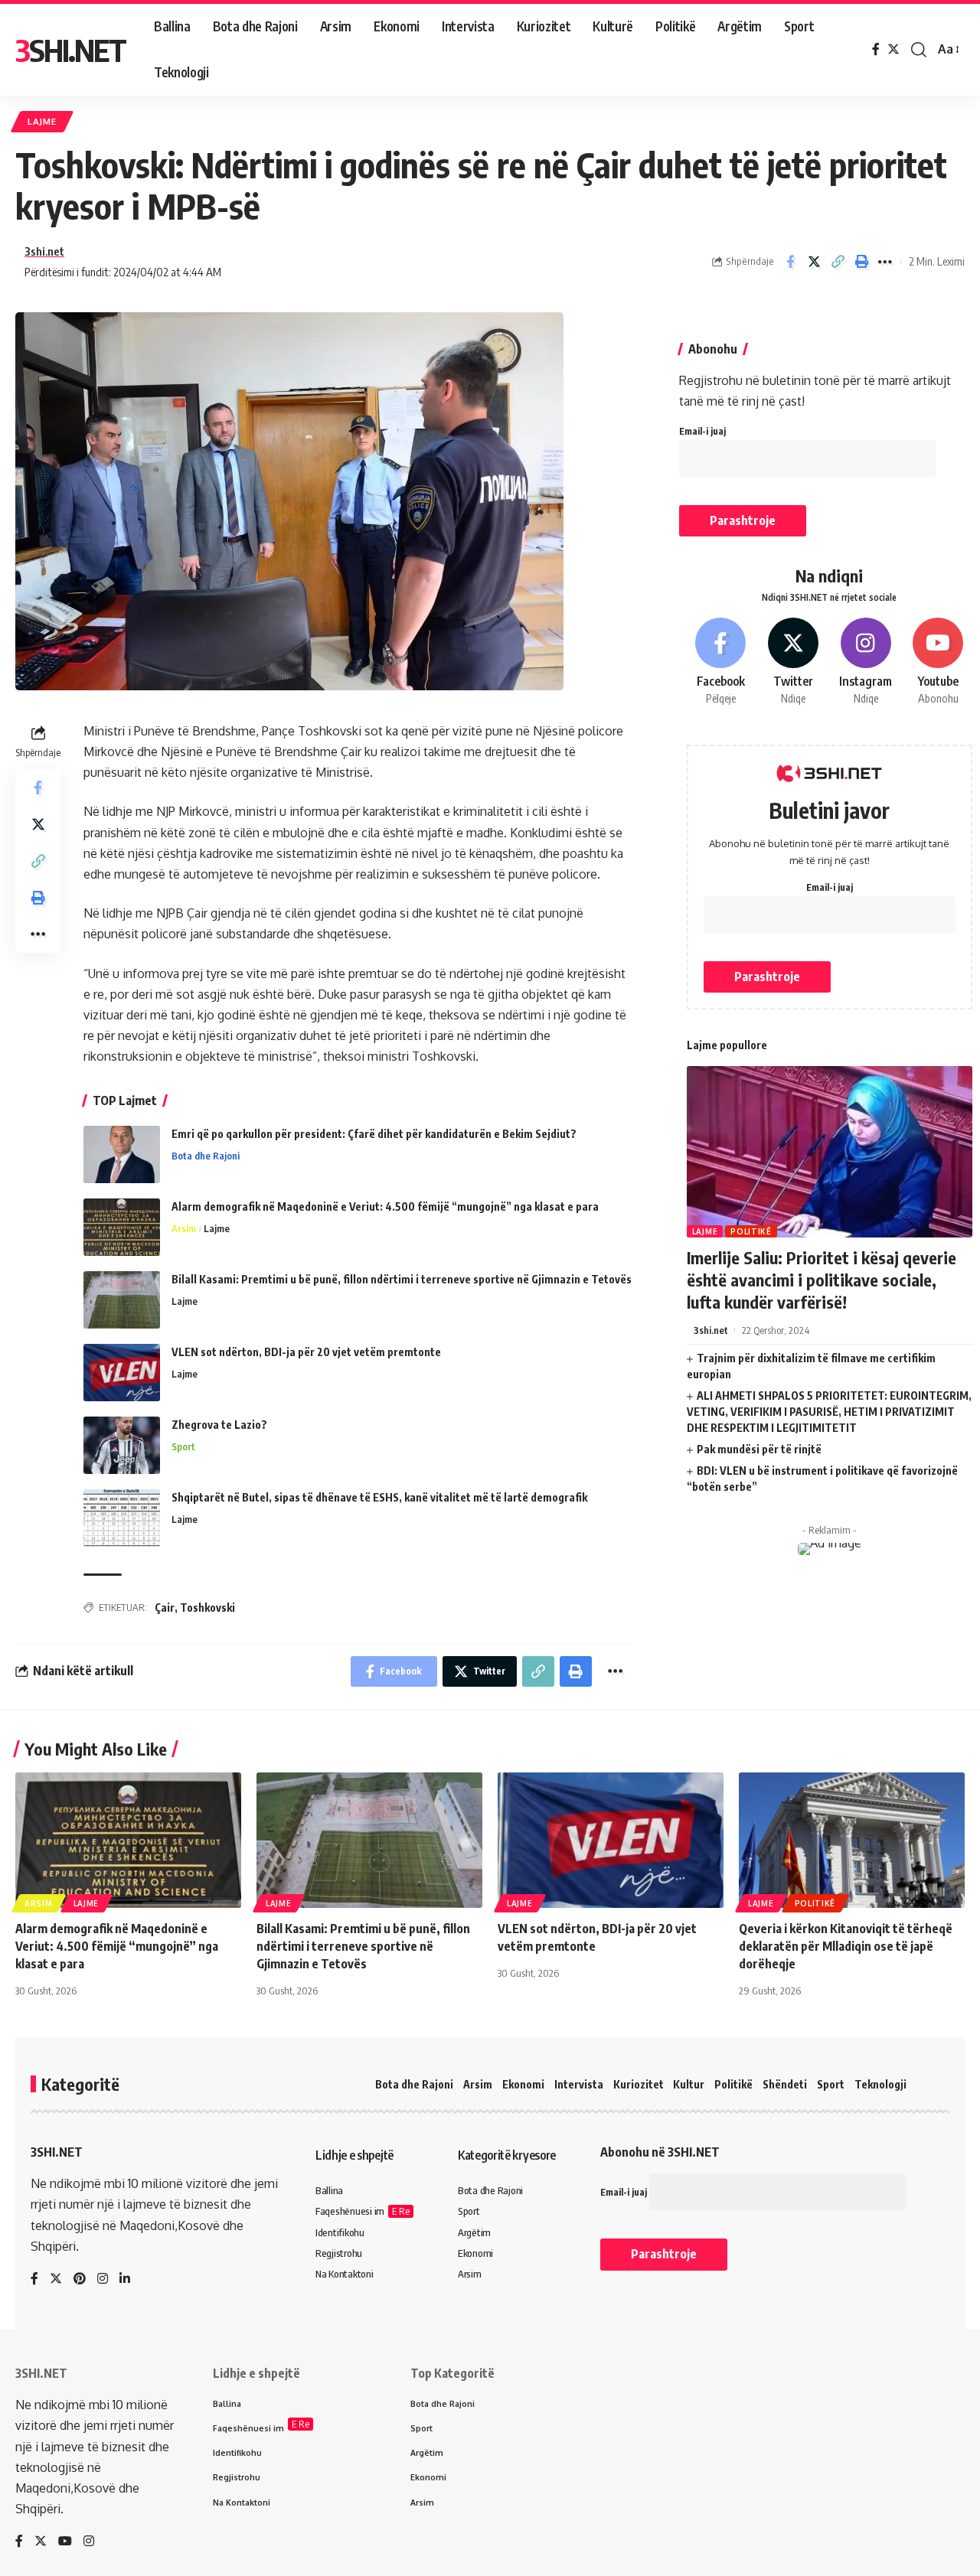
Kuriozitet (639, 2084)
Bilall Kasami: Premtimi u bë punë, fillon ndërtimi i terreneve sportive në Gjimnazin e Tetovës (402, 1279)
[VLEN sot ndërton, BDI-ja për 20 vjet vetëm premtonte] (122, 1373)
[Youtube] (938, 662)
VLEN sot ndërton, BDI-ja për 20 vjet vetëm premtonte (306, 1352)
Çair (165, 1608)
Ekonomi (523, 2084)
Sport (183, 1446)
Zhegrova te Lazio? (219, 1425)
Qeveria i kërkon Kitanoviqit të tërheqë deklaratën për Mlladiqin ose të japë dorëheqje (846, 1946)
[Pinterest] (80, 2279)
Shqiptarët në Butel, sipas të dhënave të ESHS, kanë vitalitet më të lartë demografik (379, 1497)
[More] (885, 262)
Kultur (689, 2084)
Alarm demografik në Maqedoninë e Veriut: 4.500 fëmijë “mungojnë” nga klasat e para (385, 1206)
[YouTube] (65, 2542)
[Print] (861, 262)
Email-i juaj (702, 431)
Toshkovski (207, 1608)
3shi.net (44, 251)
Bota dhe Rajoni (206, 1156)
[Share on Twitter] (814, 262)
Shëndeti (785, 2084)
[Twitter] (893, 49)
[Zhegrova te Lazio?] (122, 1445)
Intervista (579, 2084)
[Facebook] (876, 49)
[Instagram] (866, 662)
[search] (919, 50)
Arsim (184, 1228)
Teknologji (880, 2084)
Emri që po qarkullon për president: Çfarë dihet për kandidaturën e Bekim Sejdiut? (374, 1134)
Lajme (42, 121)
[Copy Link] (838, 262)
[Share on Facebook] (790, 262)
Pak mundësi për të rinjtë (759, 1449)
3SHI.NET (70, 50)
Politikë (751, 1231)
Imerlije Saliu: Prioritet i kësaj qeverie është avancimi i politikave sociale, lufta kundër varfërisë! (822, 1279)
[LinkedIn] (125, 2279)
